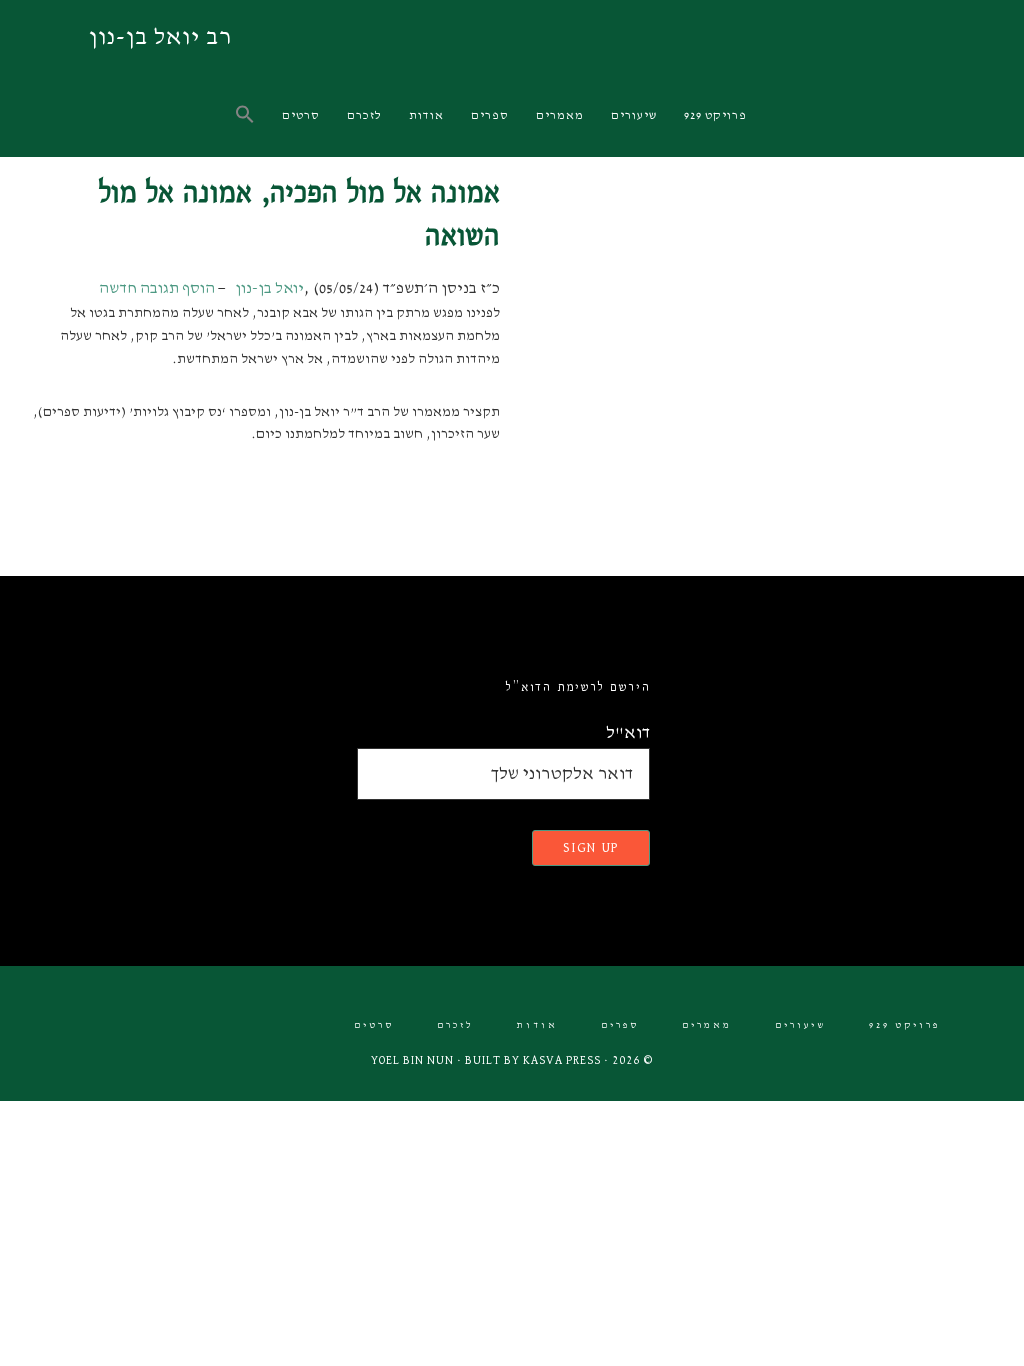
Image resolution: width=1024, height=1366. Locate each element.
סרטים (374, 1025)
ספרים (620, 1025)
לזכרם (455, 1025)
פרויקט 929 (904, 1025)
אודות (537, 1025)
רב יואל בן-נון (160, 37)
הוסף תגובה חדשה (157, 289)
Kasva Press (562, 1061)
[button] (246, 115)
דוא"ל (628, 733)
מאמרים (707, 1025)
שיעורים (800, 1025)
